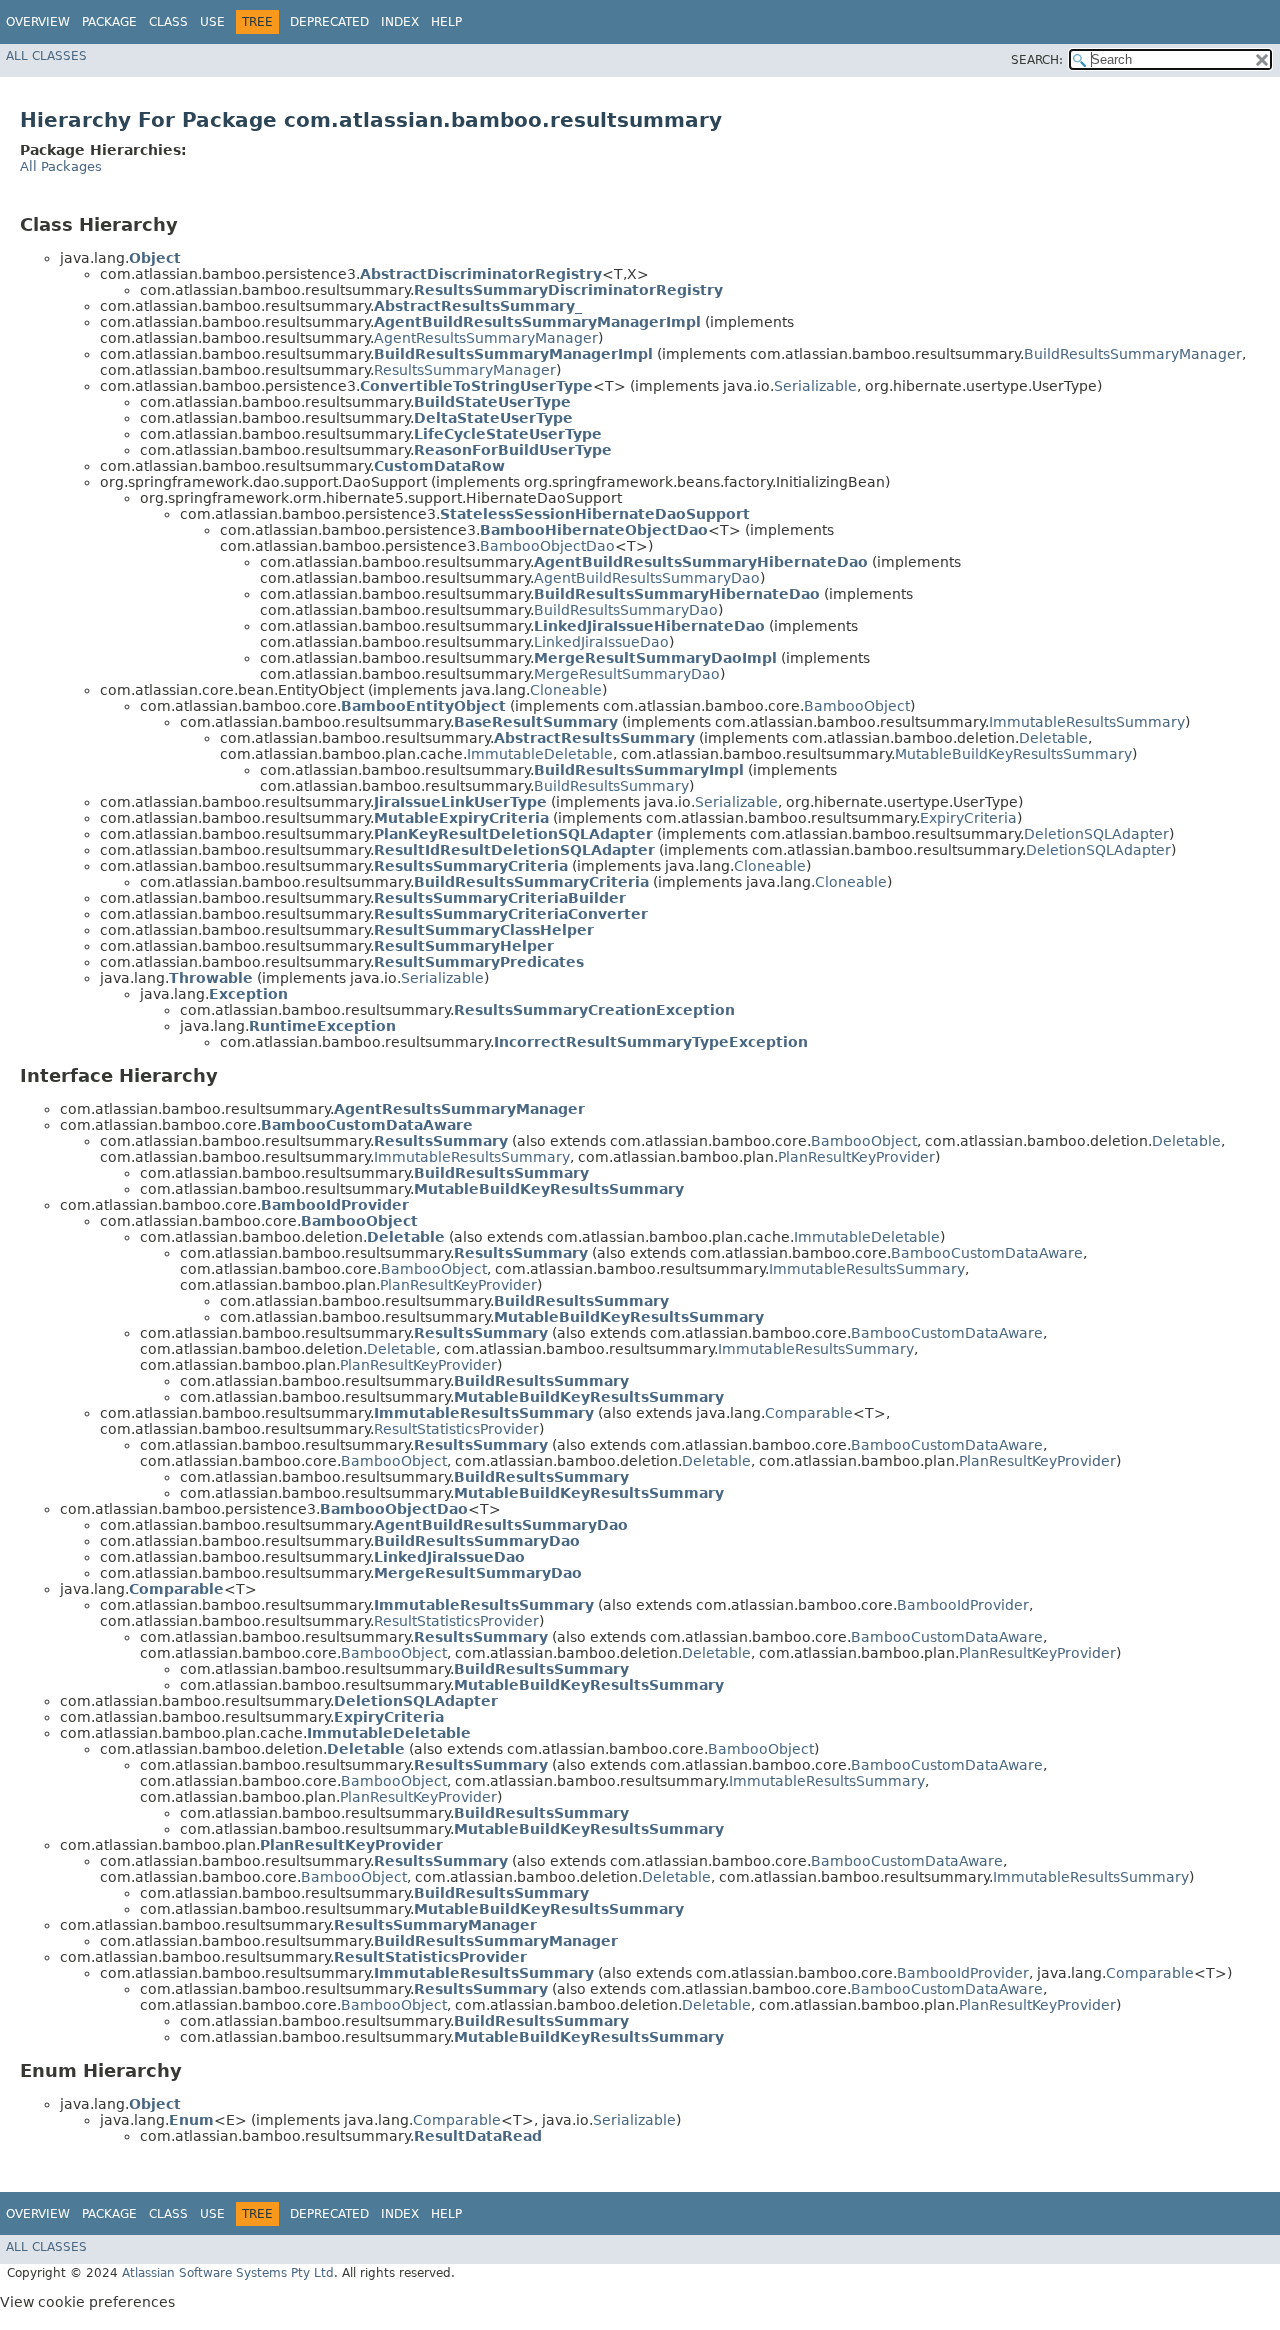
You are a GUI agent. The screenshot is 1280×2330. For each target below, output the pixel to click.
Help (446, 22)
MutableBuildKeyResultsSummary (1013, 754)
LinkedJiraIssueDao (601, 642)
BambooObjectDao (547, 546)
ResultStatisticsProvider (456, 1429)
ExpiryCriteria (968, 818)
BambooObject (857, 706)
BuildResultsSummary (611, 786)
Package (109, 22)
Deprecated (329, 22)
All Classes (46, 56)
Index (400, 22)
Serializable (815, 386)
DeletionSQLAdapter (1096, 834)
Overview (38, 22)
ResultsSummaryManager (465, 370)
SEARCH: (1037, 60)
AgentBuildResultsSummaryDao (647, 578)
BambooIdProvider (963, 1605)
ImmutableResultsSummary (1087, 722)
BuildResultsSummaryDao (626, 610)
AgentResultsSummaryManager (486, 338)
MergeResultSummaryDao (627, 674)
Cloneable (566, 690)
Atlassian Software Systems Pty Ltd (228, 2273)
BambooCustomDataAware (987, 1253)
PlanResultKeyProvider (856, 1157)
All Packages (61, 166)
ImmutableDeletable (540, 754)
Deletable (1053, 738)
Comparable (809, 1413)
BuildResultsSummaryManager (1133, 354)
